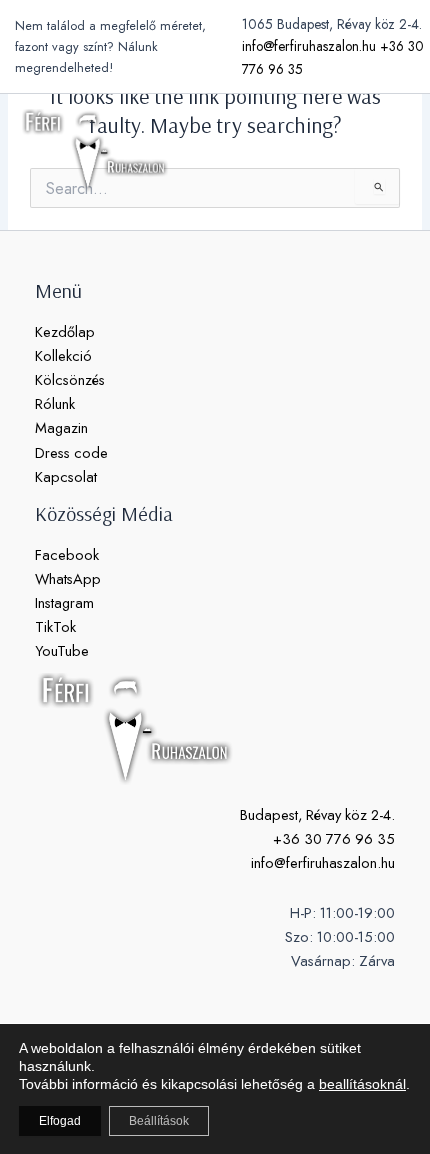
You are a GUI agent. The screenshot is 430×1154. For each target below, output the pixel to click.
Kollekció (63, 355)
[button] (340, 151)
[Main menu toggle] (390, 150)
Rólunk (55, 403)
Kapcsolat (66, 476)
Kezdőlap (65, 331)
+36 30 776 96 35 (334, 838)
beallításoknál (362, 1084)
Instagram (64, 602)
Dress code (71, 452)
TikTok (55, 626)
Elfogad (60, 1121)
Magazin (61, 427)
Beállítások (159, 1121)
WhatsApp (68, 578)
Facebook (67, 554)
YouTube (62, 650)
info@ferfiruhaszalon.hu (309, 46)
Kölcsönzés (70, 379)
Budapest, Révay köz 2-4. (317, 814)
